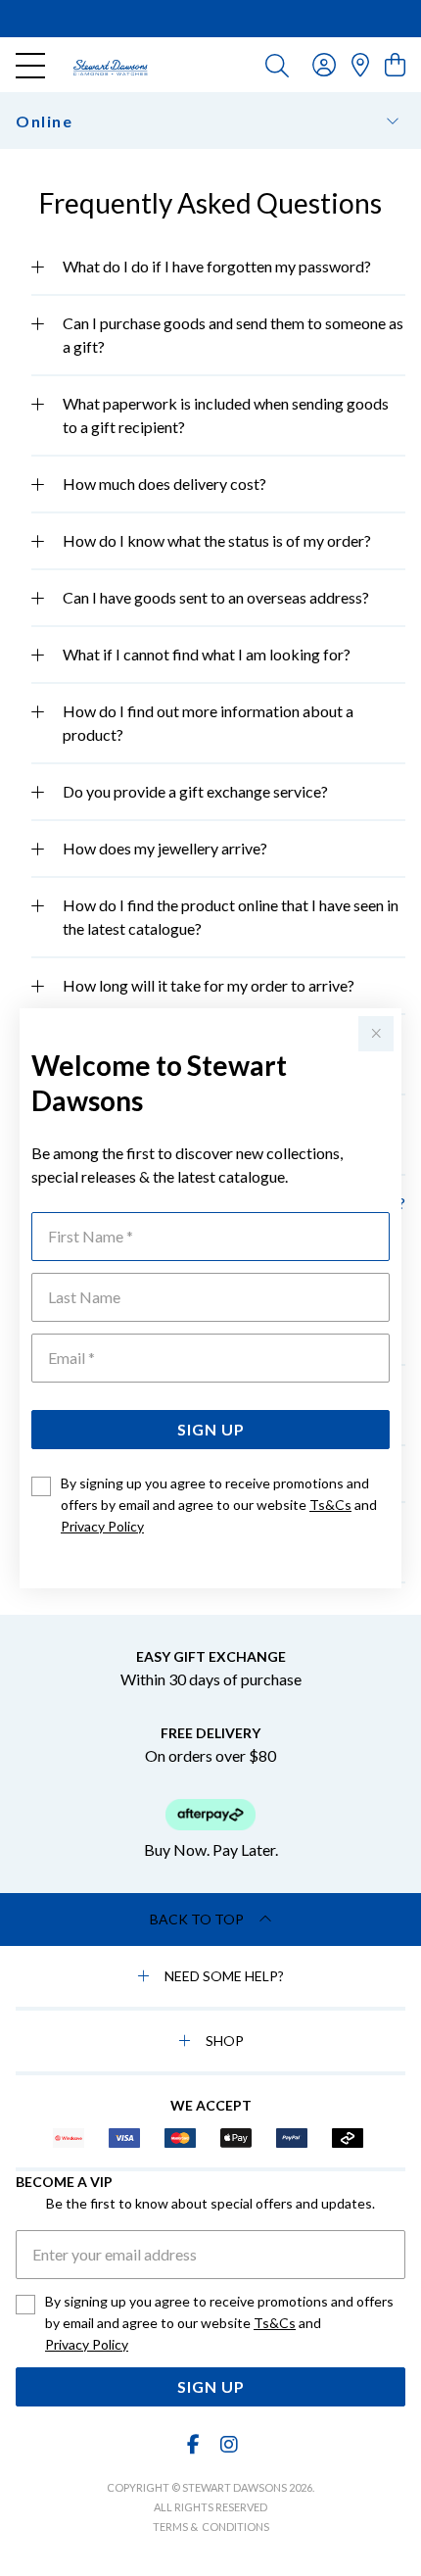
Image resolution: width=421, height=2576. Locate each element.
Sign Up (211, 1429)
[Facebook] (194, 2444)
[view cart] (395, 64)
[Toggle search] (277, 65)
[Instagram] (228, 2444)
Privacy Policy (102, 1526)
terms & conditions (211, 2527)
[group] (210, 19)
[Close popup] (376, 1034)
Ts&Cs (330, 1505)
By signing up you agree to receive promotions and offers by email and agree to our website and (219, 1505)
